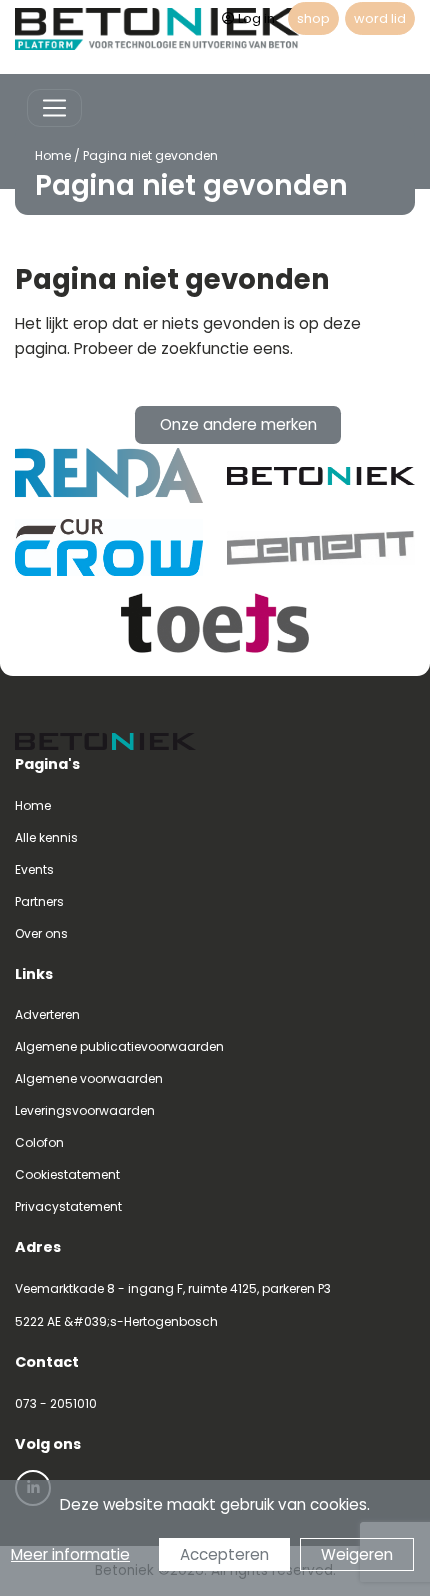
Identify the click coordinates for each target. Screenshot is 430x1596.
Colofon (39, 1142)
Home (53, 155)
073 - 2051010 (56, 1403)
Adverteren (47, 1014)
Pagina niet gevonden (150, 155)
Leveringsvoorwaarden (85, 1110)
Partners (39, 901)
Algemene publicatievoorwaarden (119, 1046)
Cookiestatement (67, 1174)
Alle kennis (46, 837)
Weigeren (357, 1554)
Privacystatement (68, 1206)
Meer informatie (70, 1554)
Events (34, 869)
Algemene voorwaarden (89, 1078)
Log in (256, 18)
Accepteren (224, 1554)
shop (313, 18)
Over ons (41, 933)
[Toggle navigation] (54, 108)
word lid (380, 18)
